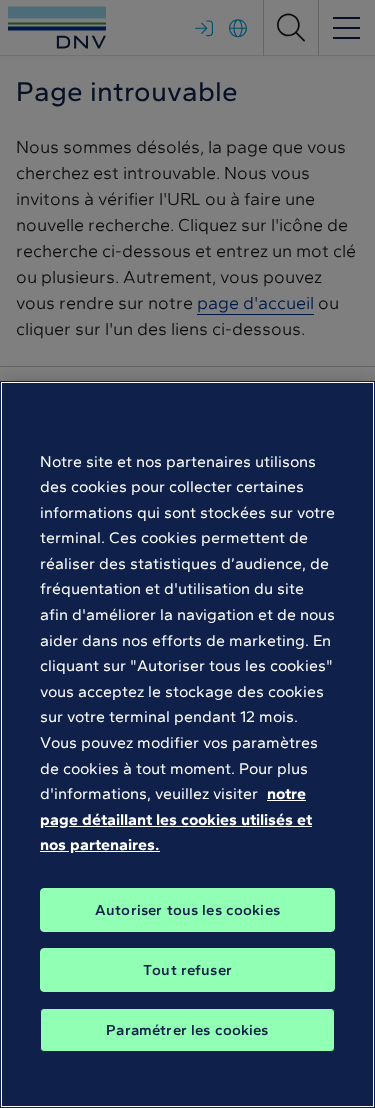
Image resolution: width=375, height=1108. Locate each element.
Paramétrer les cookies (187, 1030)
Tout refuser (187, 970)
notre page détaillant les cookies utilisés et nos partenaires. (176, 819)
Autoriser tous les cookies (187, 910)
